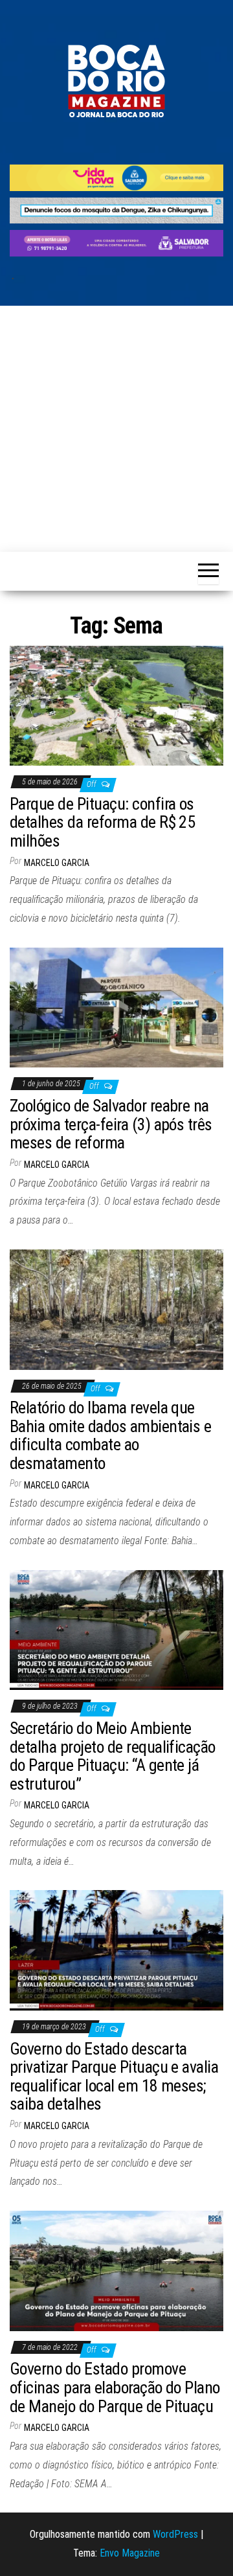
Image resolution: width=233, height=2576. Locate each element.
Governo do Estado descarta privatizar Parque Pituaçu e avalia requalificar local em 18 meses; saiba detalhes (114, 2077)
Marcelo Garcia (57, 863)
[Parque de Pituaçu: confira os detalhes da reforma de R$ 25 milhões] (116, 705)
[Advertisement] (116, 429)
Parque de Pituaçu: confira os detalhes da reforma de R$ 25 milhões (102, 822)
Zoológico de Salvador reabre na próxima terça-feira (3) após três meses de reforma (111, 1124)
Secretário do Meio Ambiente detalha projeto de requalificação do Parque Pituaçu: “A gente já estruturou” (113, 1756)
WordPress (175, 2534)
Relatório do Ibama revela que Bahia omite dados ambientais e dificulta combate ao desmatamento (110, 1435)
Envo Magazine (130, 2553)
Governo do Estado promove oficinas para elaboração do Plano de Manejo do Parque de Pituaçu (115, 2387)
